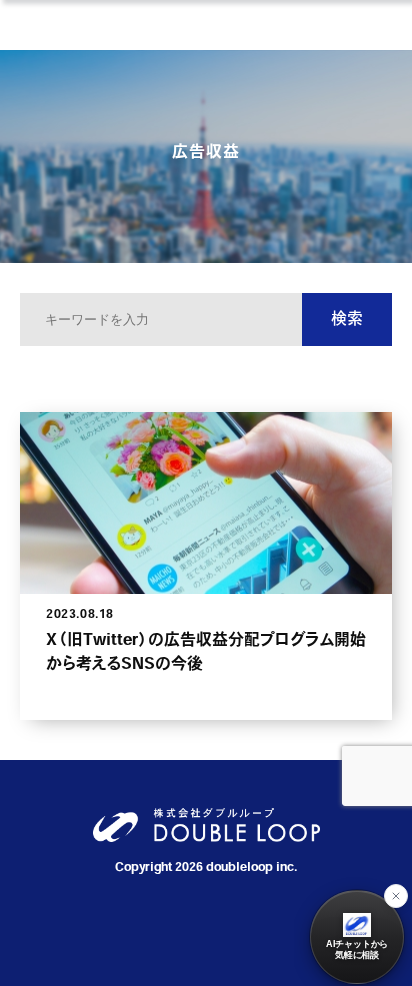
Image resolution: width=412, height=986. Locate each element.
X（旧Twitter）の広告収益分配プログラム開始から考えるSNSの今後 (206, 653)
